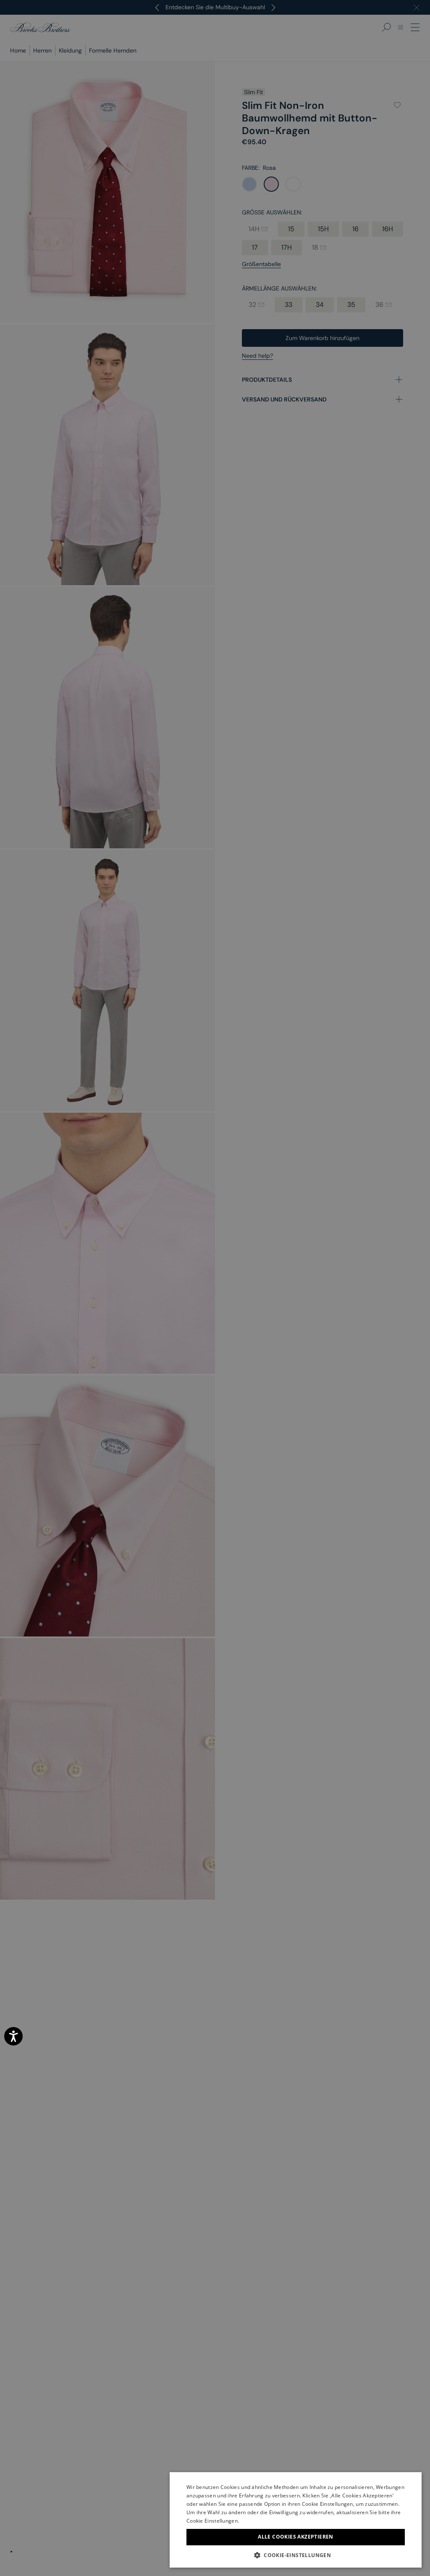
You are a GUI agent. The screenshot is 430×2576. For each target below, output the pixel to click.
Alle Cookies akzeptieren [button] (296, 2537)
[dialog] (215, 1288)
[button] (296, 2555)
